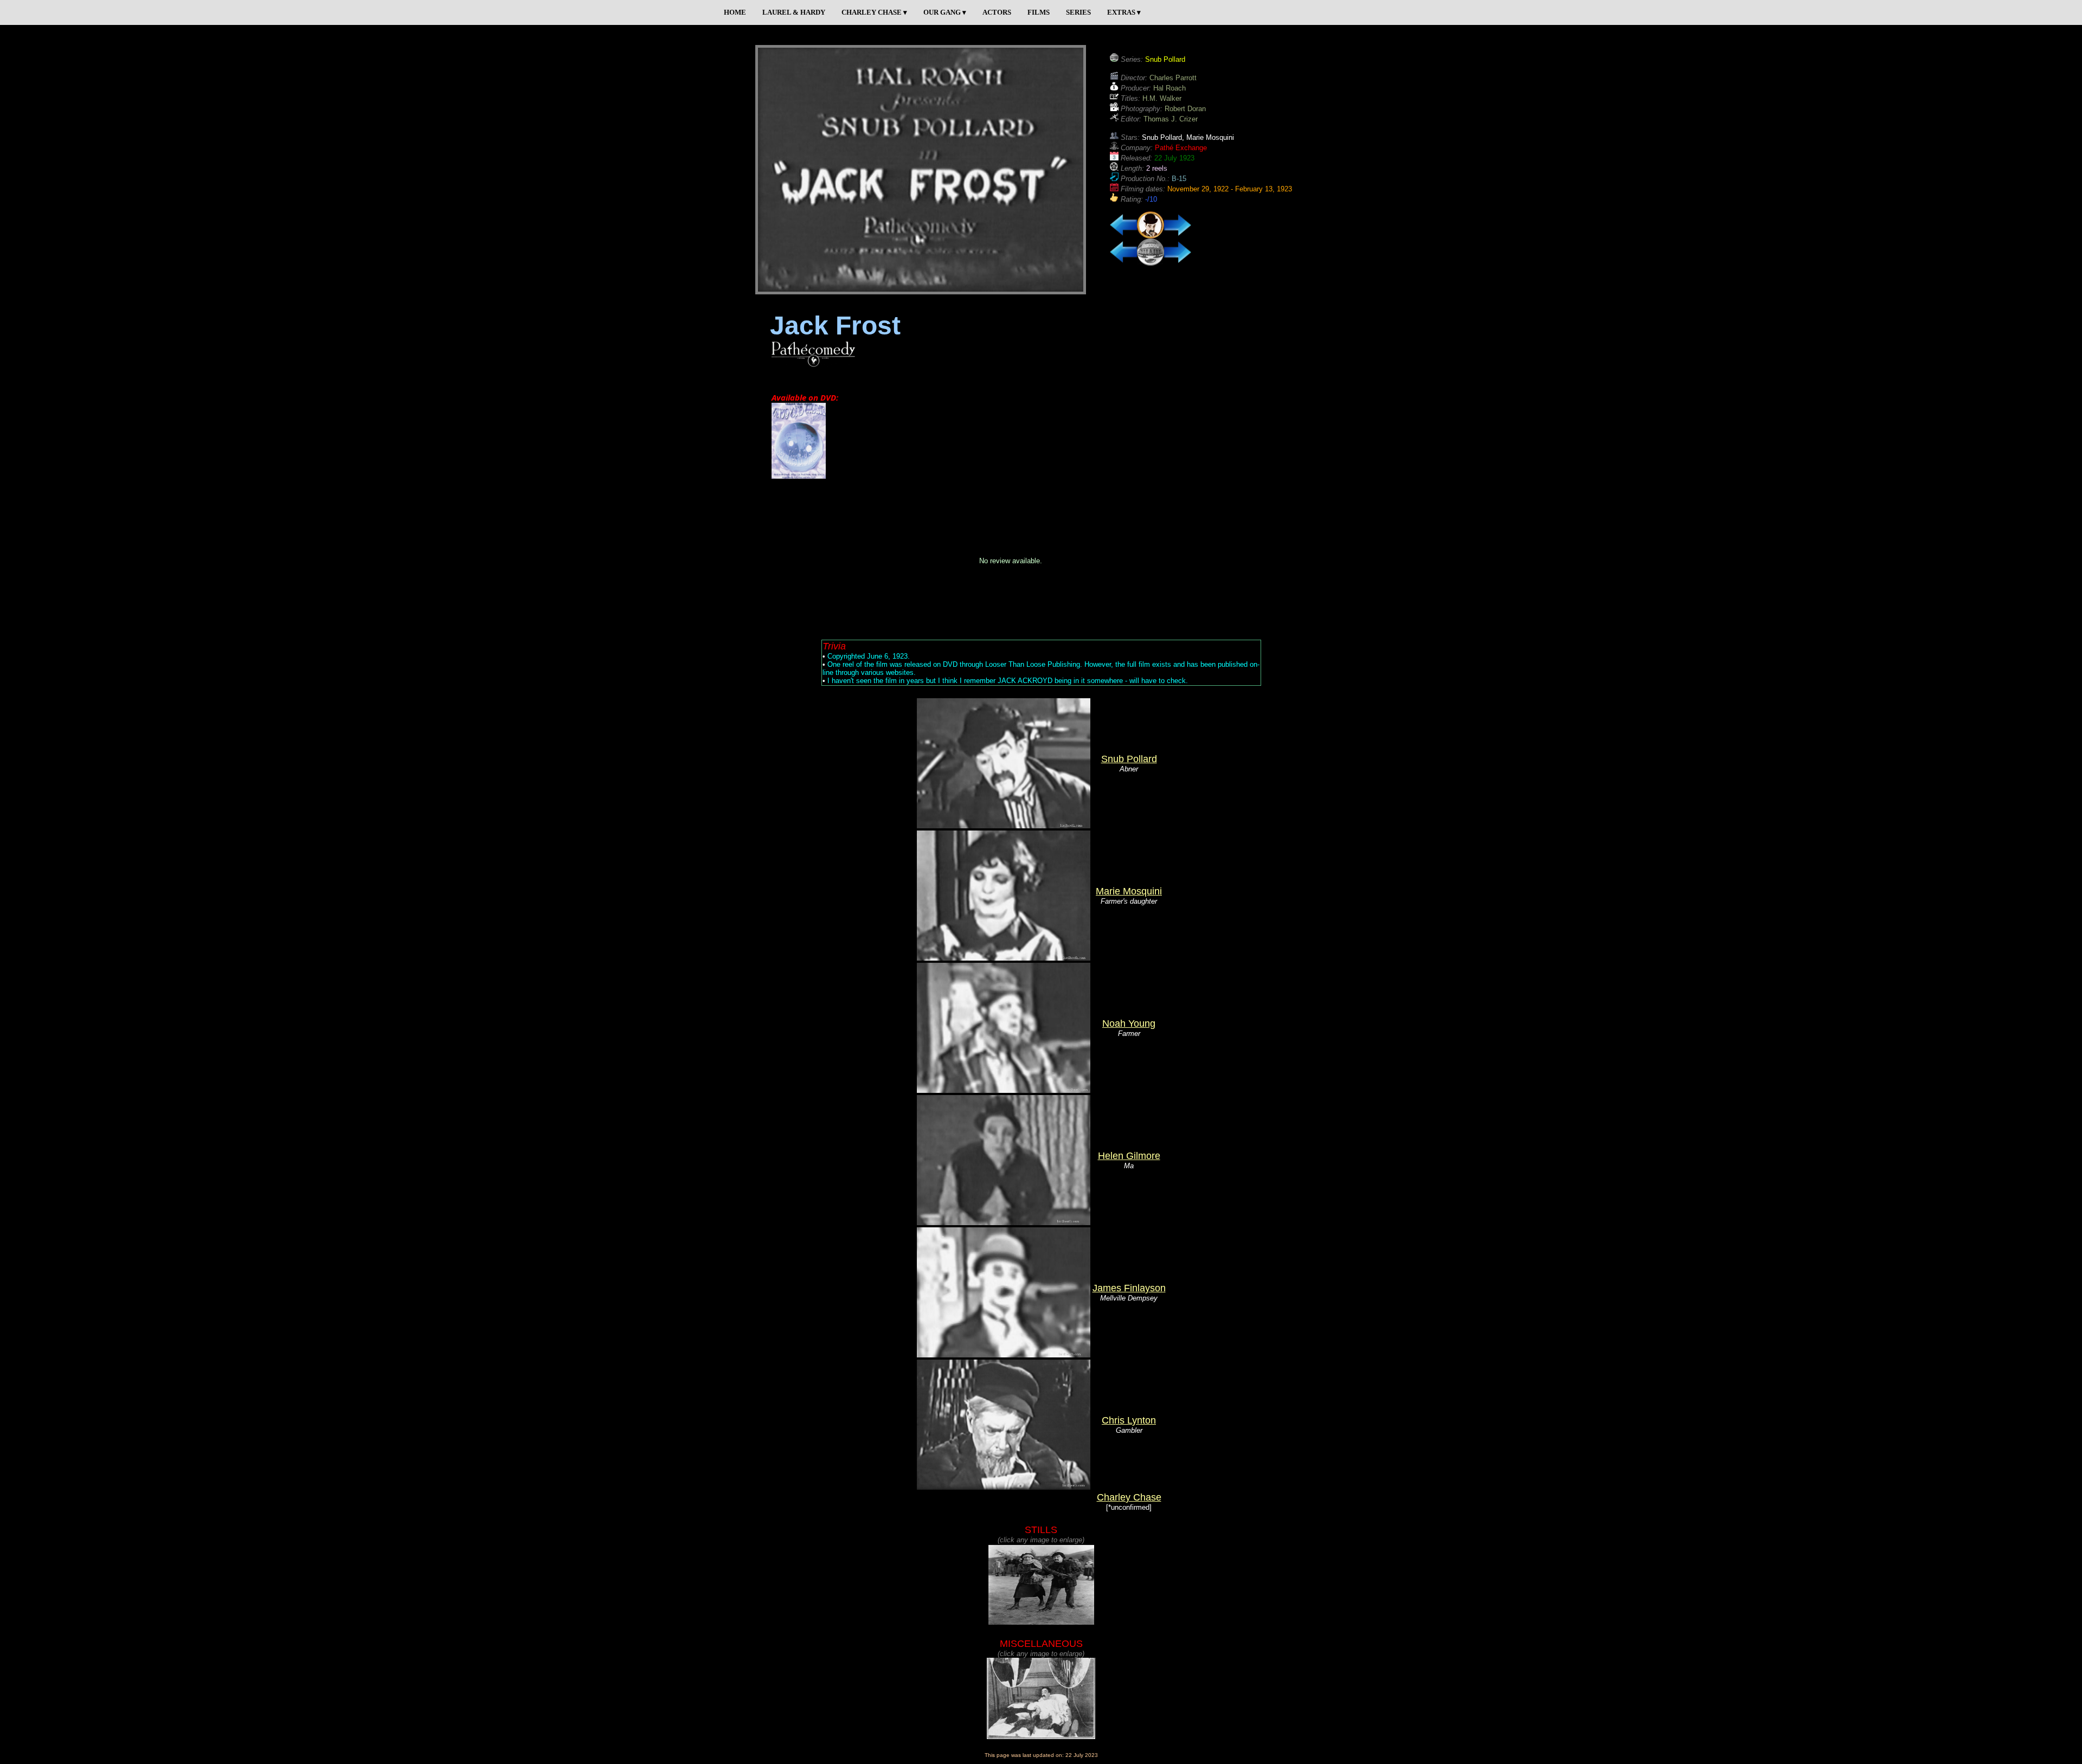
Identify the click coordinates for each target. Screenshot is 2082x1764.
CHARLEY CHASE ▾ (874, 12)
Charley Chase (1129, 1497)
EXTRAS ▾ (1124, 12)
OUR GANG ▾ (945, 12)
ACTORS (997, 12)
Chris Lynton (1129, 1420)
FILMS (1039, 12)
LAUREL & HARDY (794, 12)
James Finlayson (1129, 1288)
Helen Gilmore (1129, 1156)
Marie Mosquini (1129, 891)
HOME (735, 12)
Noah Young (1129, 1023)
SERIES (1078, 12)
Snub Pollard (1129, 759)
